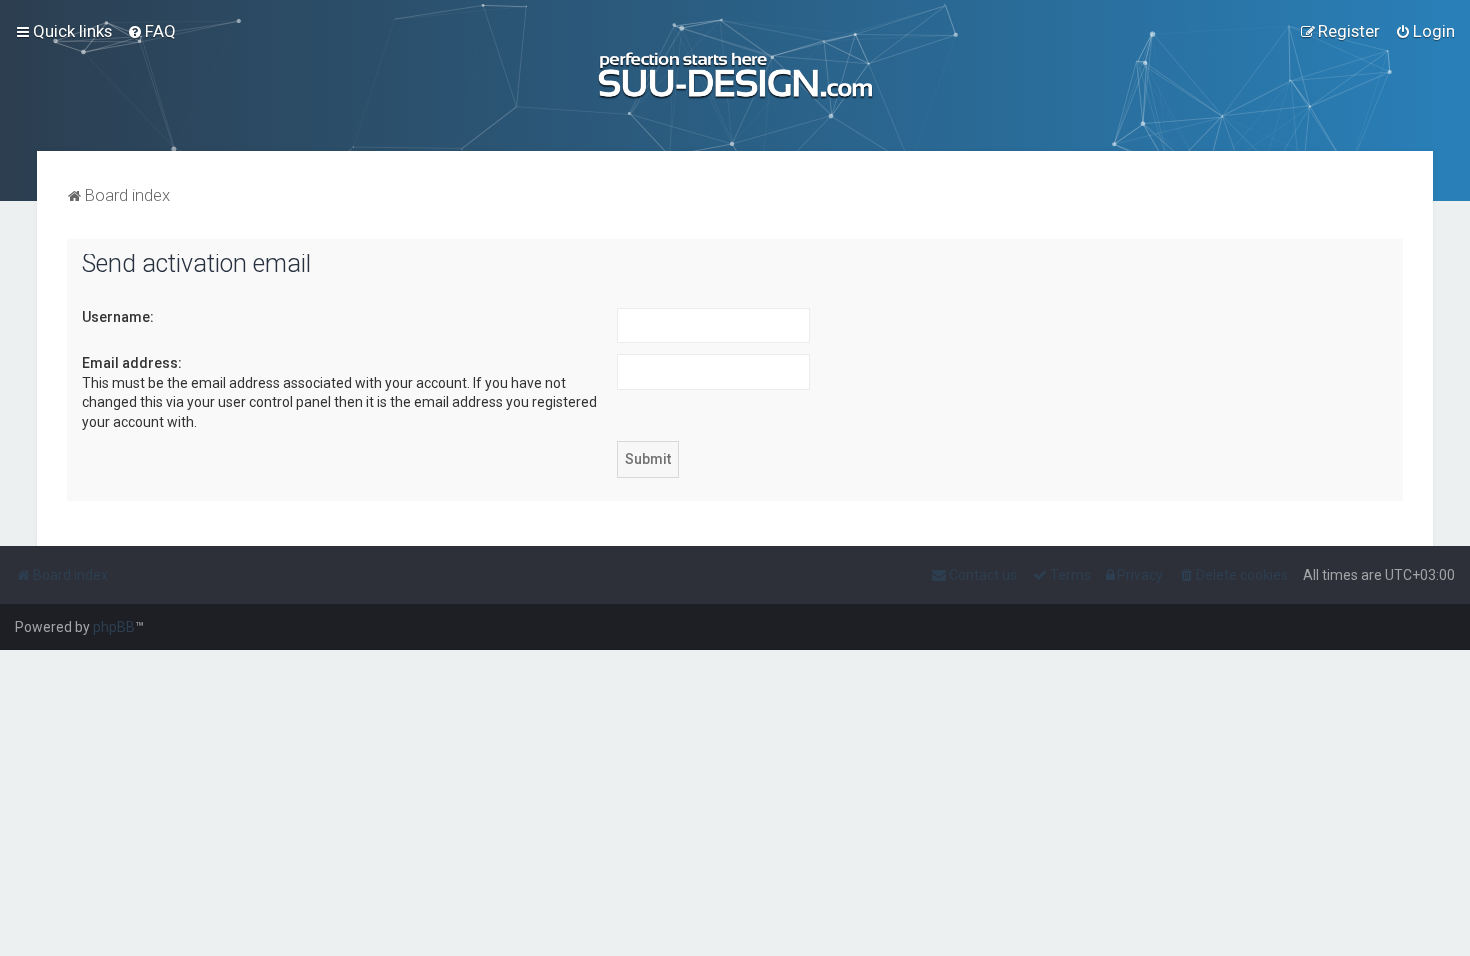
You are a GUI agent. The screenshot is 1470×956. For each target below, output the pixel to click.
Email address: (132, 363)
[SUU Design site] (735, 75)
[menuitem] (151, 31)
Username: (118, 317)
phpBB (114, 627)
